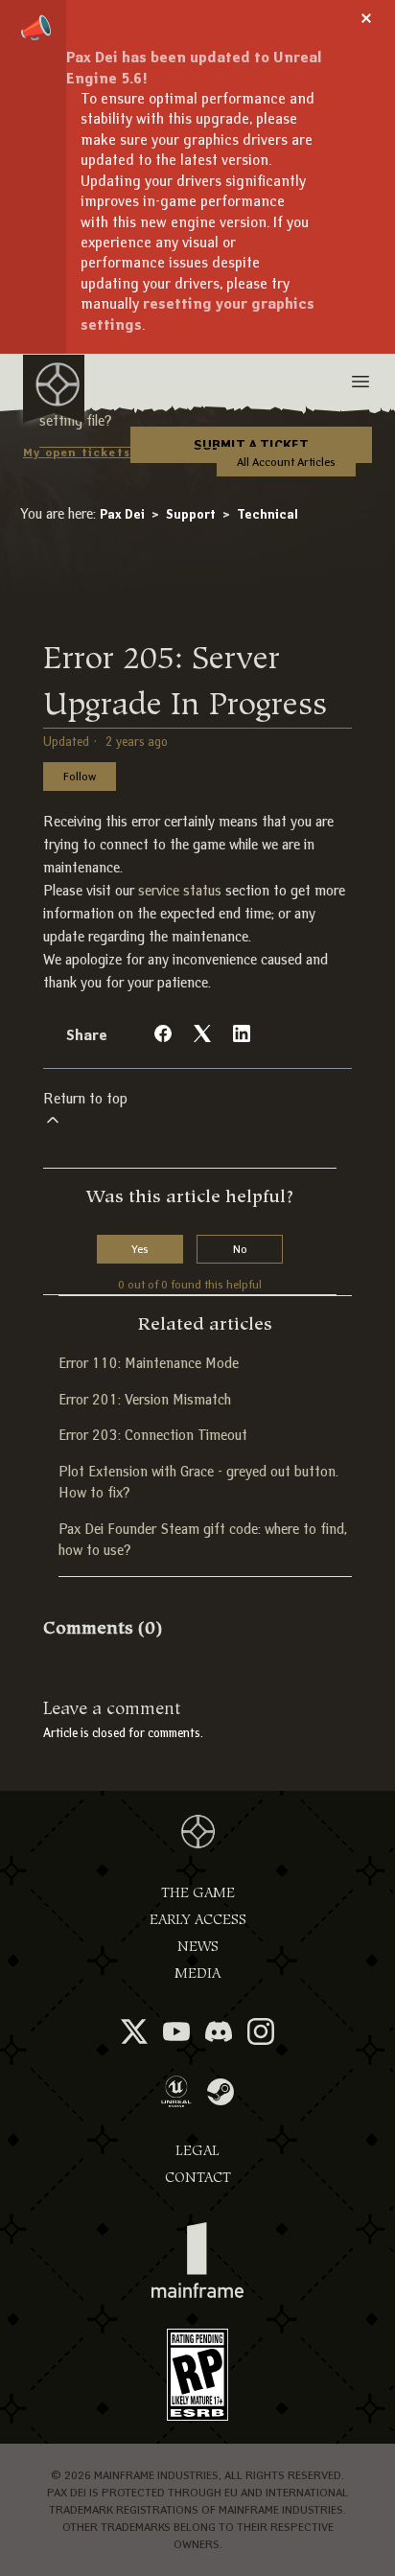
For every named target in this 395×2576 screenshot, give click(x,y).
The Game (198, 1893)
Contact (198, 2178)
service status (180, 891)
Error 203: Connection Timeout (153, 1435)
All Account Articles (286, 462)
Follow (80, 776)
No (240, 1249)
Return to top (85, 1099)
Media (197, 1973)
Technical (267, 514)
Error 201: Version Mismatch (145, 1400)
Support (191, 514)
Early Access (198, 1920)
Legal (197, 2151)
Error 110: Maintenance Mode (149, 1363)
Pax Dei (122, 514)
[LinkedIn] (242, 1033)
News (198, 1947)
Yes (140, 1249)
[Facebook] (163, 1033)
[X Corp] (202, 1033)
